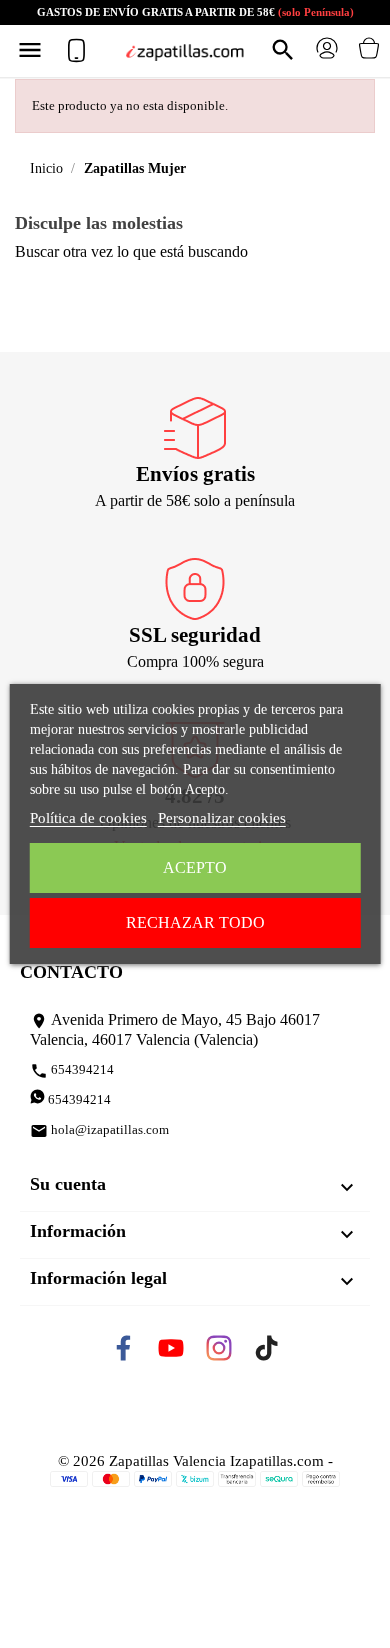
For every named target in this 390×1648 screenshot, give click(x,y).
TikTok (284, 1354)
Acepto (195, 867)
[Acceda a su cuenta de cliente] (327, 55)
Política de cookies (88, 818)
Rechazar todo (195, 922)
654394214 (72, 1071)
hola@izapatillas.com (99, 1131)
